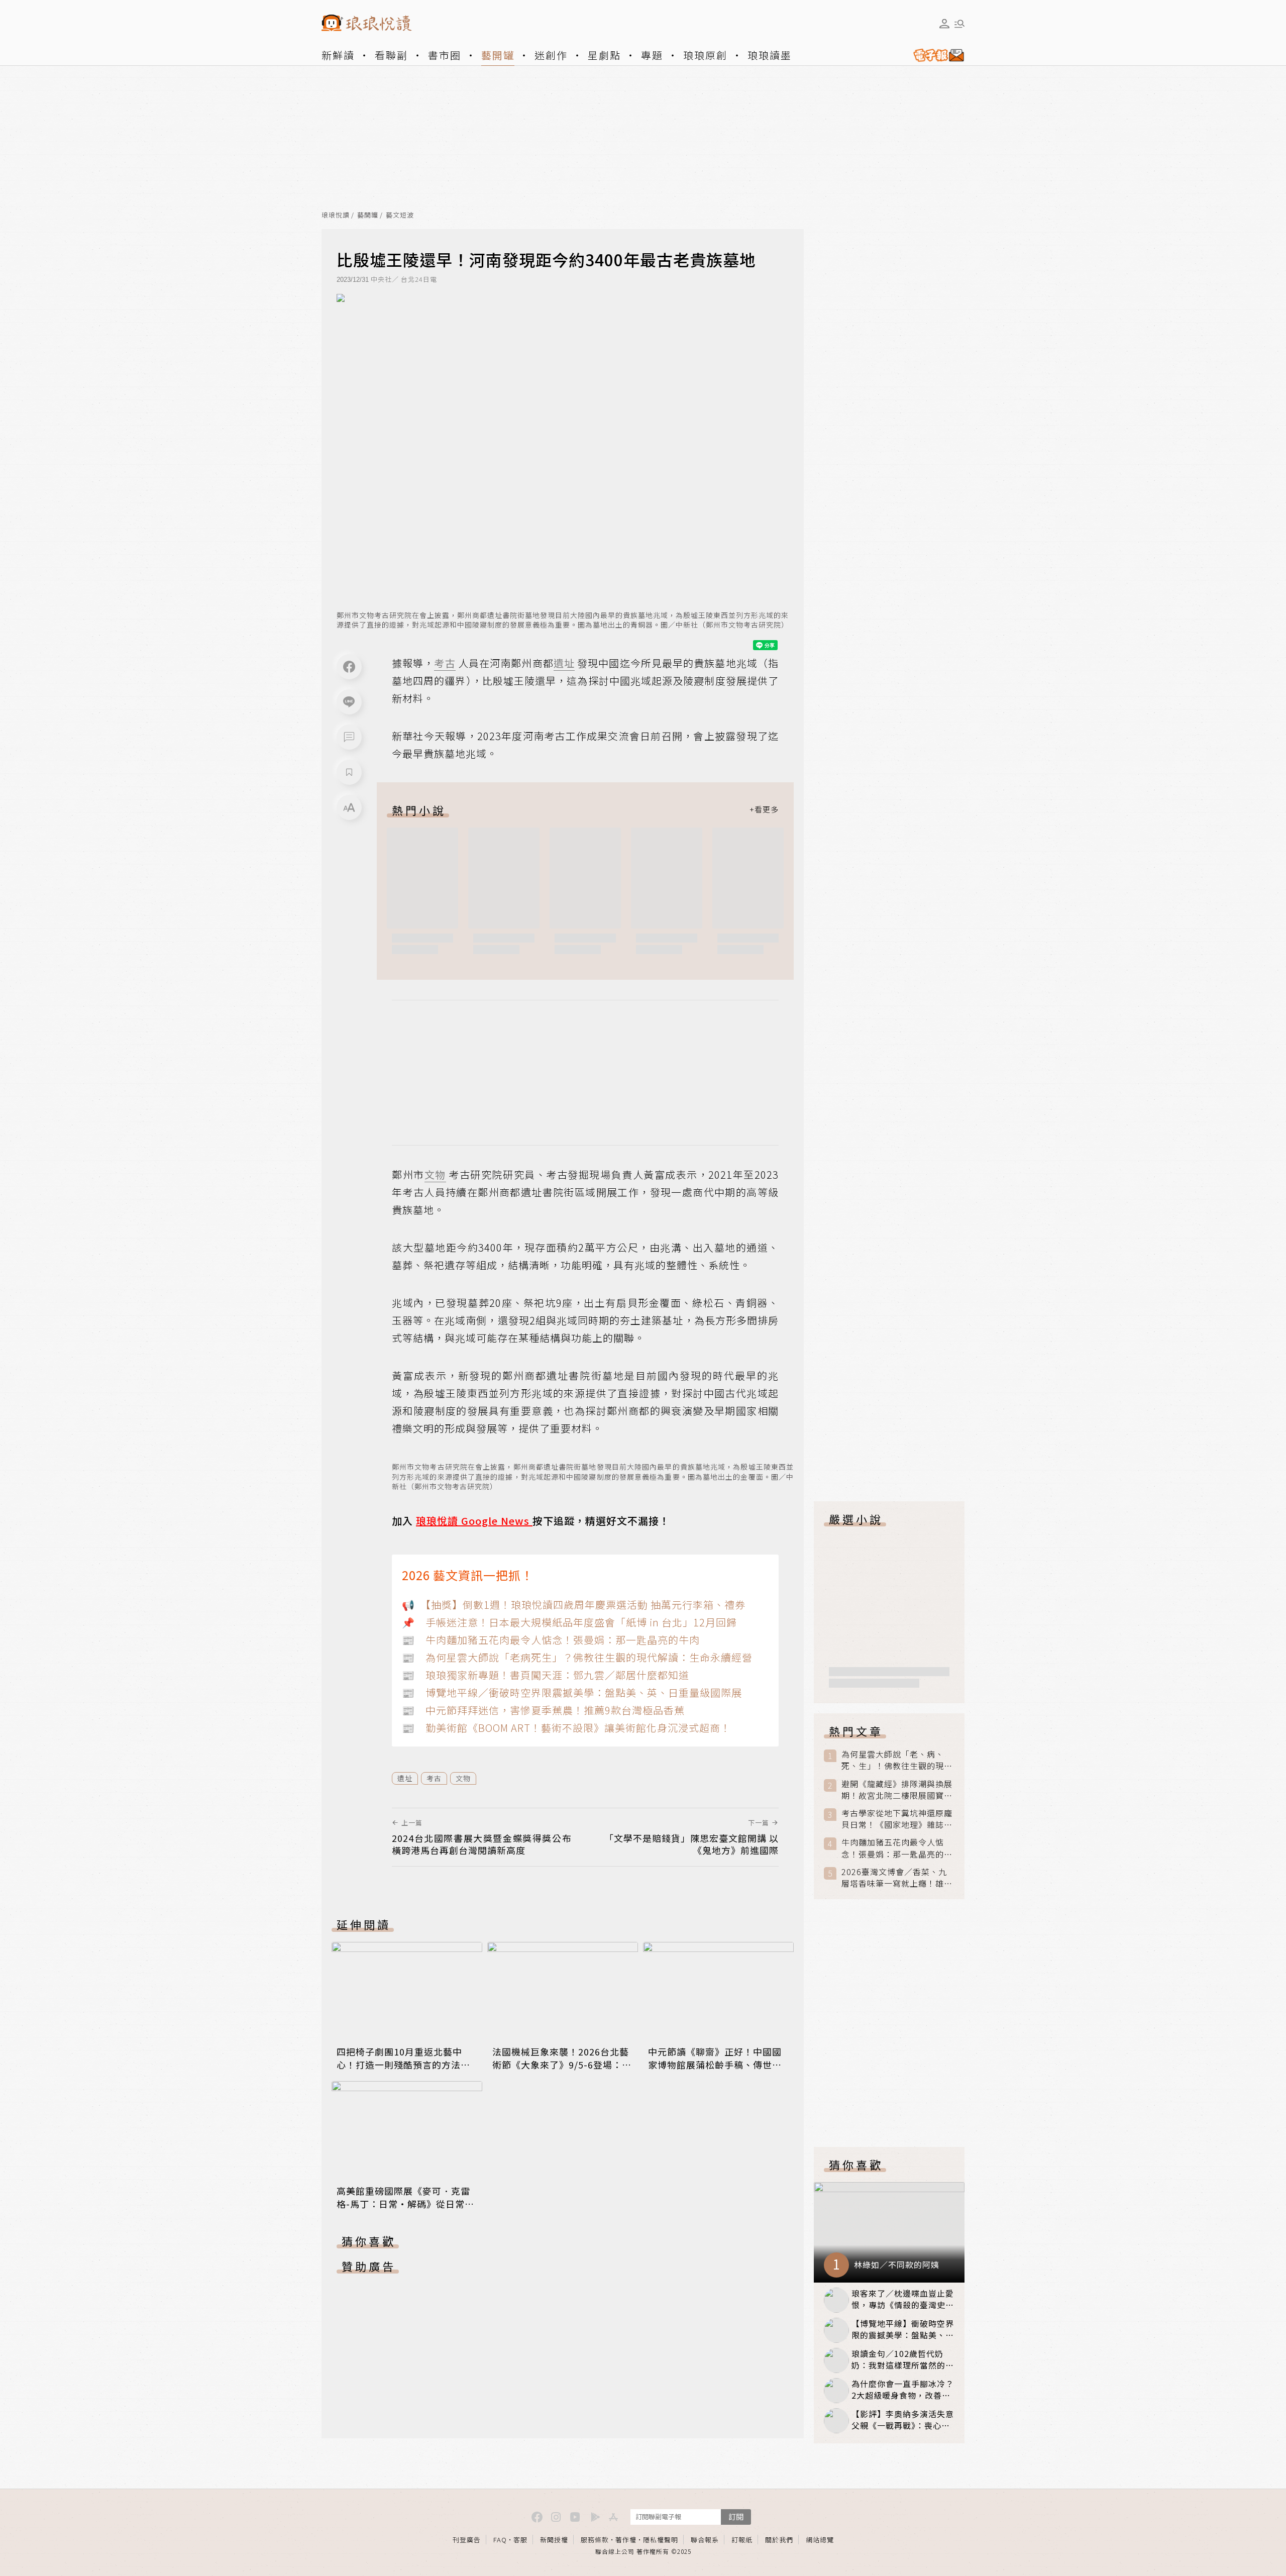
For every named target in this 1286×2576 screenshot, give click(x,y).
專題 (652, 55)
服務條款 (595, 2540)
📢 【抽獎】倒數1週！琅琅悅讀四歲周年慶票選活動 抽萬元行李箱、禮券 (574, 1605)
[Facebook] (349, 667)
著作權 (626, 2540)
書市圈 (445, 55)
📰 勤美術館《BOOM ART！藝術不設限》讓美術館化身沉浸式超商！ (566, 1728)
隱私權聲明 (661, 2540)
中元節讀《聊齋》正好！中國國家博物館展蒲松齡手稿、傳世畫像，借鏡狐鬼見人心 (715, 2065)
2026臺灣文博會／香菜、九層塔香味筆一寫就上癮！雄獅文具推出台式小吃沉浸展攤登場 (897, 1878)
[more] (764, 810)
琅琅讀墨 (770, 55)
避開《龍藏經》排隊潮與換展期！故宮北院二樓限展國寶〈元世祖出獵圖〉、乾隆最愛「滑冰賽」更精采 (897, 1790)
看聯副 (391, 55)
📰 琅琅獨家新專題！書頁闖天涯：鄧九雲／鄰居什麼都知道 (546, 1675)
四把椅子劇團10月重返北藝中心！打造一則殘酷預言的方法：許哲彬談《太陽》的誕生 (403, 2065)
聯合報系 (705, 2540)
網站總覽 (820, 2540)
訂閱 (736, 2516)
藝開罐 (498, 55)
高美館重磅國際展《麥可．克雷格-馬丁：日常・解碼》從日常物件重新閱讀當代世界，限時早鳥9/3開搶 (405, 2210)
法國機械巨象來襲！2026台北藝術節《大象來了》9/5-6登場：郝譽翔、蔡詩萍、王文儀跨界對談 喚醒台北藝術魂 (562, 2071)
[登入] (944, 24)
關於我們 (779, 2540)
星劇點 (604, 55)
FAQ (500, 2540)
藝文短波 (400, 215)
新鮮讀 (338, 55)
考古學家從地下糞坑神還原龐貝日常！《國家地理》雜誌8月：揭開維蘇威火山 (897, 1819)
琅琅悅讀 (336, 215)
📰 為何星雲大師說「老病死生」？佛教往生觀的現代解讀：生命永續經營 (577, 1657)
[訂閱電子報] (935, 55)
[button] (349, 737)
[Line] (349, 702)
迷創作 (551, 55)
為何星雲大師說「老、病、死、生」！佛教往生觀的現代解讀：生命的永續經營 (897, 1760)
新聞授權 (554, 2540)
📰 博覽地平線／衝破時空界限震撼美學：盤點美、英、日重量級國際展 (572, 1692)
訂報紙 (742, 2540)
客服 (520, 2540)
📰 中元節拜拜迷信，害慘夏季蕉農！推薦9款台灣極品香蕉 (543, 1710)
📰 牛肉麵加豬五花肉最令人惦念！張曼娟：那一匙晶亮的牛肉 (551, 1640)
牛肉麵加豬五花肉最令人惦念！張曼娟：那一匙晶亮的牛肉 (897, 1848)
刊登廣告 (467, 2540)
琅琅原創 (705, 55)
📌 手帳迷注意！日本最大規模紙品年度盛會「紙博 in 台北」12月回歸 (569, 1622)
